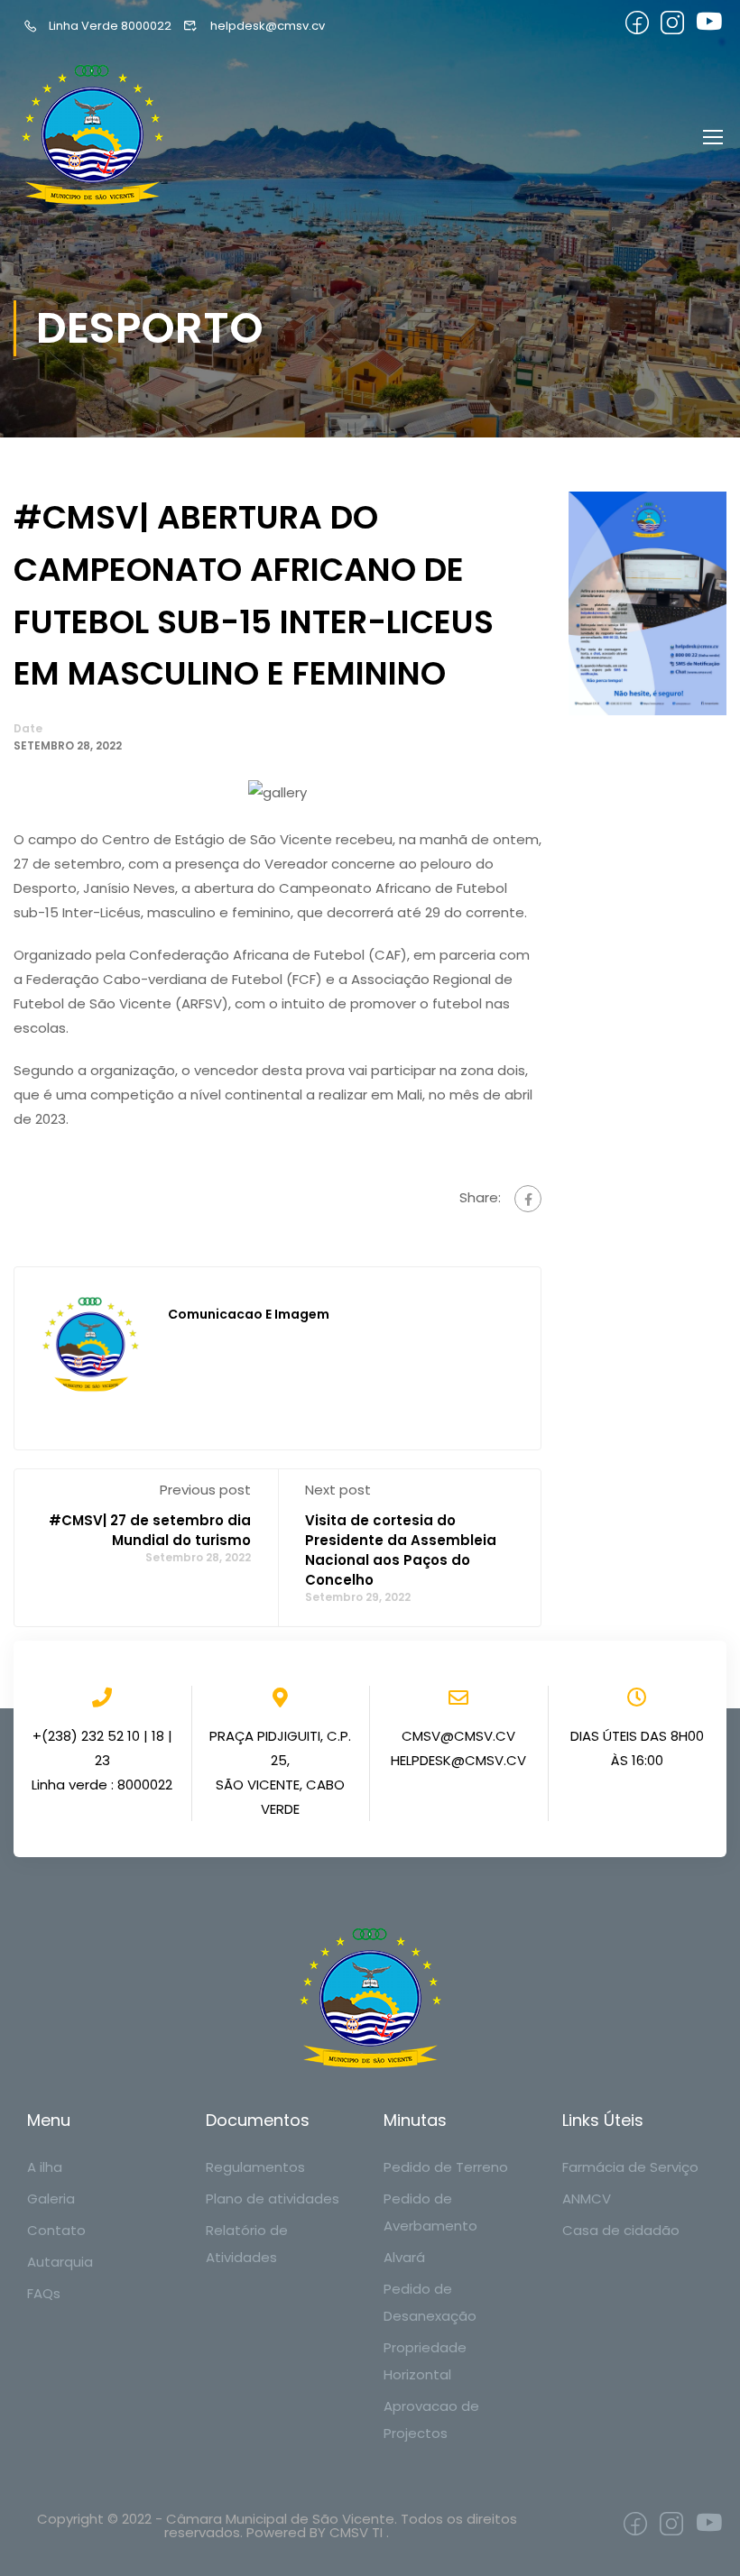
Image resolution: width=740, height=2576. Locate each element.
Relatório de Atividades (247, 2244)
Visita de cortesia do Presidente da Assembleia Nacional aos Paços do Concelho (401, 1550)
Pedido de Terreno (446, 2167)
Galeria (51, 2199)
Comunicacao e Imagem (249, 1314)
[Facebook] (528, 1199)
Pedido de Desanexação (430, 2302)
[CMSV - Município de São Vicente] (95, 136)
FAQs (44, 2293)
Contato (56, 2230)
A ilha (45, 2167)
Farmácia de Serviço (630, 2167)
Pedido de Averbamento (430, 2212)
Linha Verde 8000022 (110, 26)
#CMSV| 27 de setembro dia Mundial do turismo (150, 1530)
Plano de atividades (273, 2199)
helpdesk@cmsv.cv (267, 26)
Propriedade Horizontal (425, 2361)
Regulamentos (255, 2167)
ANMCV (587, 2199)
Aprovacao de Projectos (431, 2420)
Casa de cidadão (621, 2230)
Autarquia (60, 2262)
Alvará (404, 2257)
